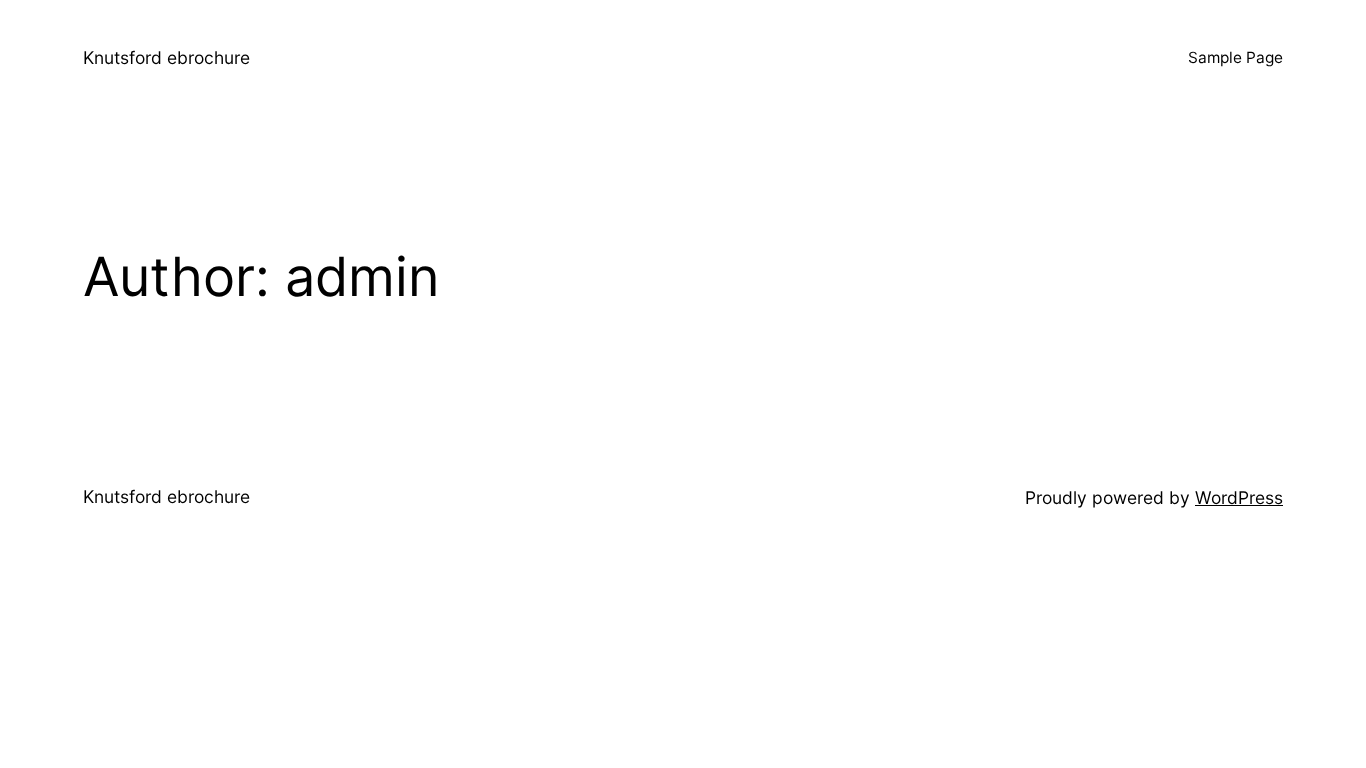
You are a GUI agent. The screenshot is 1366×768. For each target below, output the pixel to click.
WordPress (1239, 497)
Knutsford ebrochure (166, 57)
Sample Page (1235, 57)
